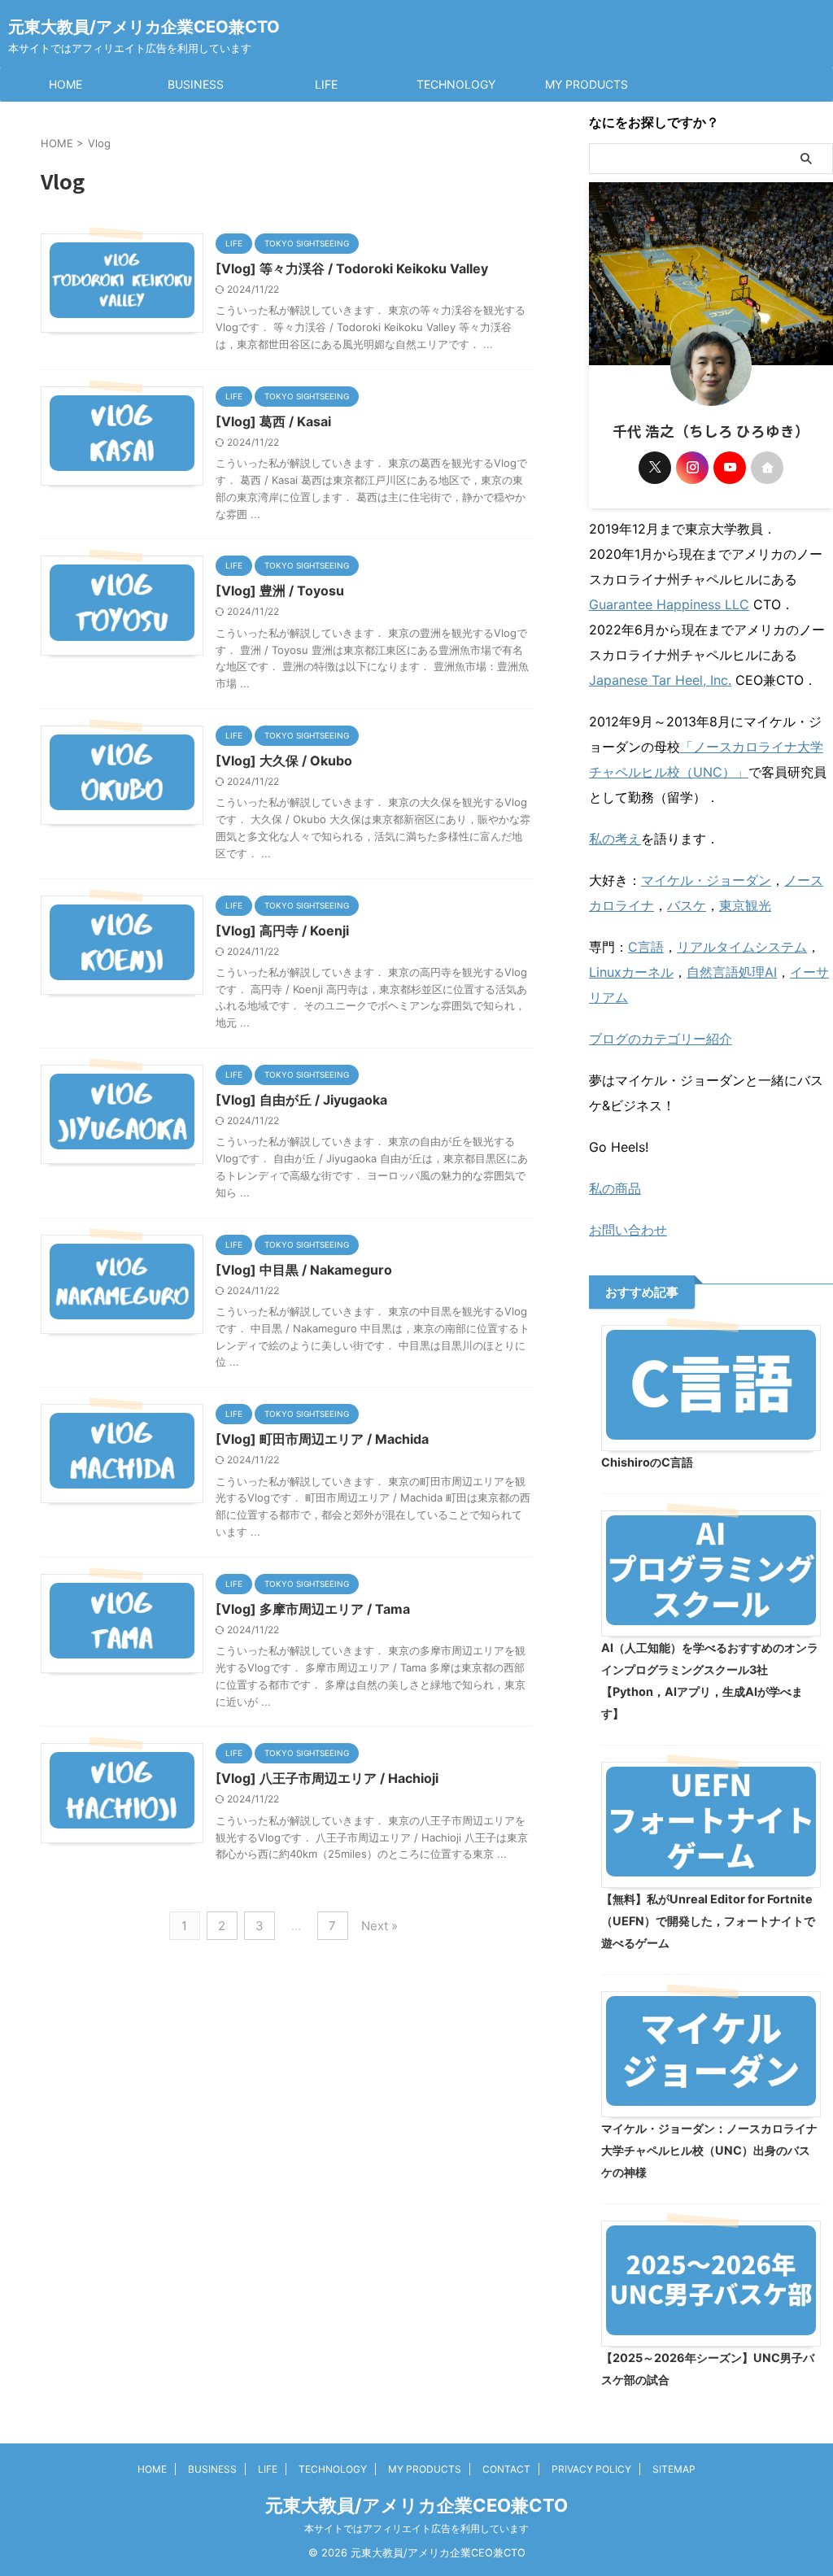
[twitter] (655, 468)
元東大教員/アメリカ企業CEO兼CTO (144, 27)
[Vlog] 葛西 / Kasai (273, 421)
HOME (65, 84)
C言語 (646, 947)
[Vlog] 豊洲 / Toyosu (280, 591)
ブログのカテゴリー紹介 (661, 1039)
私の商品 (615, 1188)
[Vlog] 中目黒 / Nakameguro (304, 1270)
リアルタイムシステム (742, 947)
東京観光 (745, 905)
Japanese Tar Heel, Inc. (660, 680)
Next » (379, 1926)
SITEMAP (674, 2469)
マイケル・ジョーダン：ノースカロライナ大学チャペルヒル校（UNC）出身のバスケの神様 (709, 2150)
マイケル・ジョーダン (706, 880)
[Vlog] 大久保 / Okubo (284, 761)
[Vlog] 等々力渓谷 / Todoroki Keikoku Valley (352, 268)
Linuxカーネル (631, 972)
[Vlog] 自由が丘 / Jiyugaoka (301, 1100)
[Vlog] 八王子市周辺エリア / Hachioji (327, 1778)
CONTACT (506, 2469)
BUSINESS (196, 84)
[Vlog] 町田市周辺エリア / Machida (322, 1439)
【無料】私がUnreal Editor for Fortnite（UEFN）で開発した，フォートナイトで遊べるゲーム (708, 1921)
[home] (767, 468)
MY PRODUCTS (587, 84)
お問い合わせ (628, 1230)
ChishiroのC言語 (647, 1462)
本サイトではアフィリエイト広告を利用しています (416, 2528)
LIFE (326, 84)
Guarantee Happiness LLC (669, 604)
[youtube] (730, 468)
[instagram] (692, 468)
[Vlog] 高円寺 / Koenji (282, 931)
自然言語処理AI (732, 972)
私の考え (615, 839)
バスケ (687, 905)
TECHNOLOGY (456, 84)
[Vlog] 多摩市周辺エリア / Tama (313, 1609)
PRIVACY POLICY (591, 2469)
